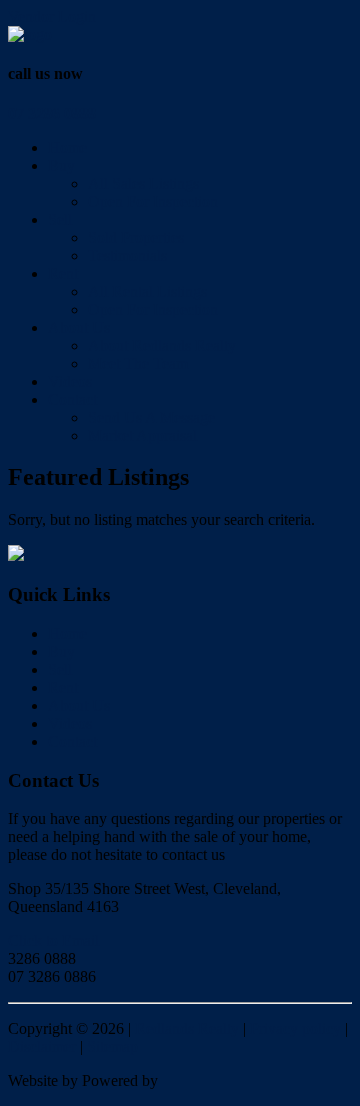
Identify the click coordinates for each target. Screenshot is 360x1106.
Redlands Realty (187, 1028)
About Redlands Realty (162, 345)
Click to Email (53, 940)
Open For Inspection (153, 201)
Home (67, 147)
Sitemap (112, 1046)
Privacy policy (295, 1028)
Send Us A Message (151, 417)
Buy (61, 165)
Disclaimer (42, 1046)
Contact (72, 399)
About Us (79, 327)
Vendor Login (52, 16)
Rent (63, 273)
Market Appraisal (142, 435)
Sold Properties (136, 237)
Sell (60, 219)
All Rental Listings (147, 291)
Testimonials (127, 255)
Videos (70, 381)
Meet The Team (138, 363)
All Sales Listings (143, 183)
